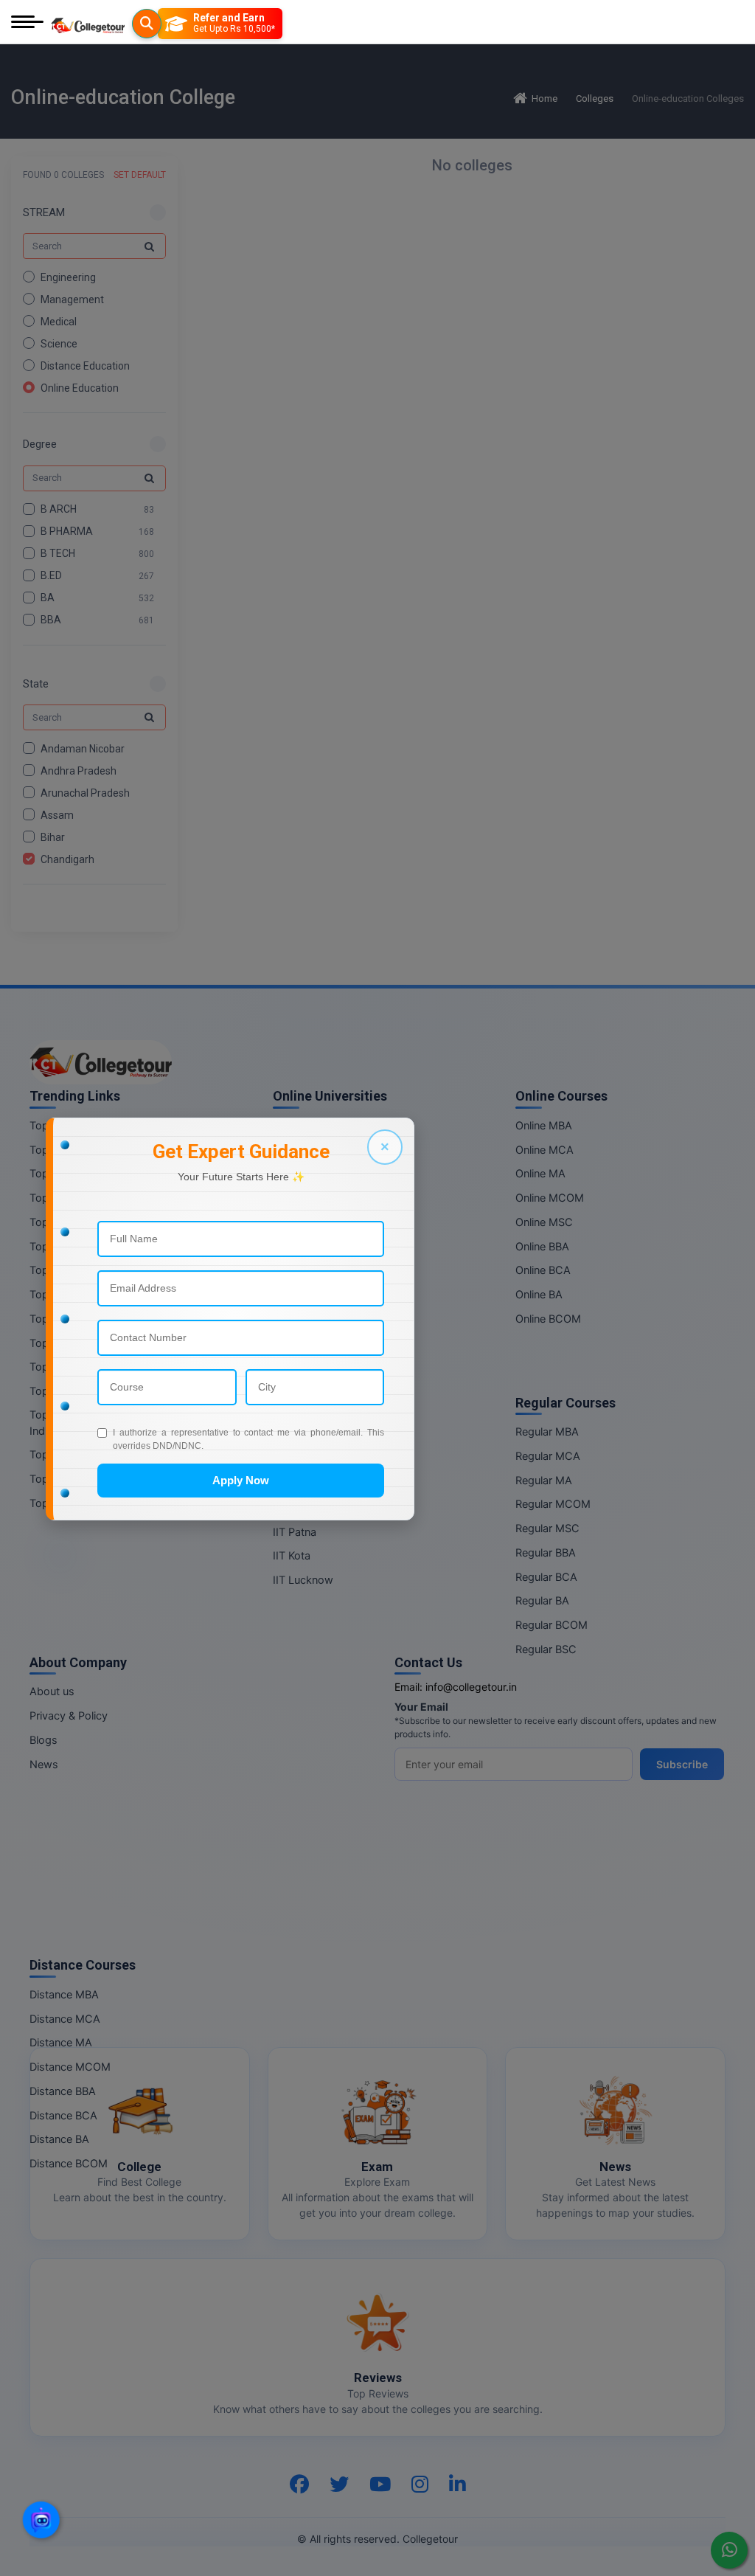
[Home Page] (88, 23)
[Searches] (147, 24)
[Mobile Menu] (27, 23)
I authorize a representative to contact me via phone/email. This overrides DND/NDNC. (248, 1439)
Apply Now (241, 1480)
